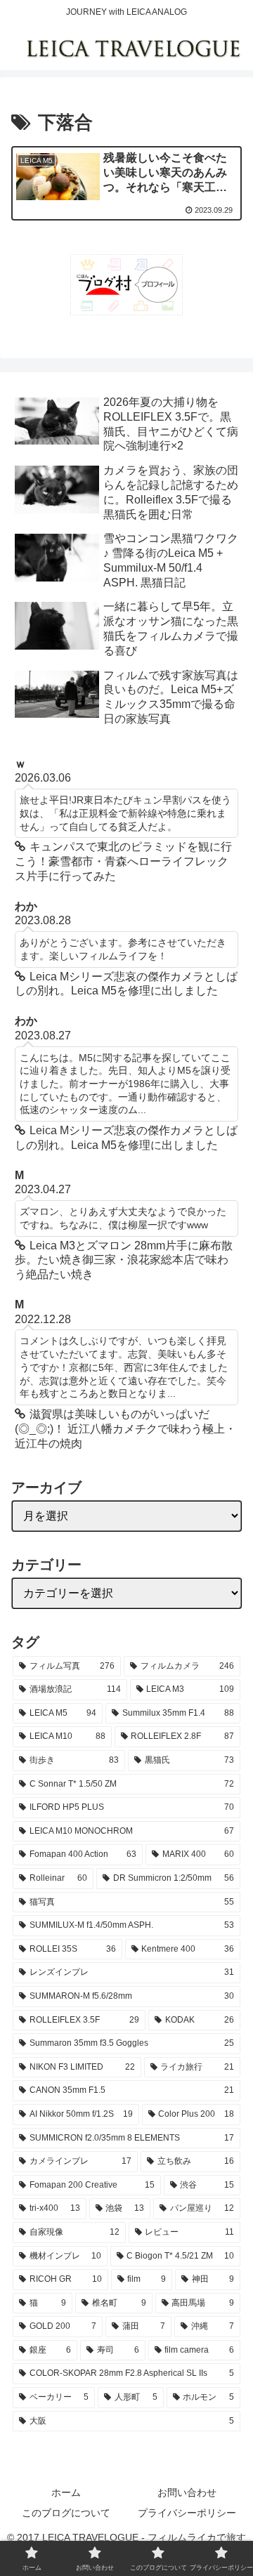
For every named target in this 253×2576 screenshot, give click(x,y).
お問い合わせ (187, 2492)
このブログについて (66, 2513)
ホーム (66, 2492)
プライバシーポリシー (187, 2513)
